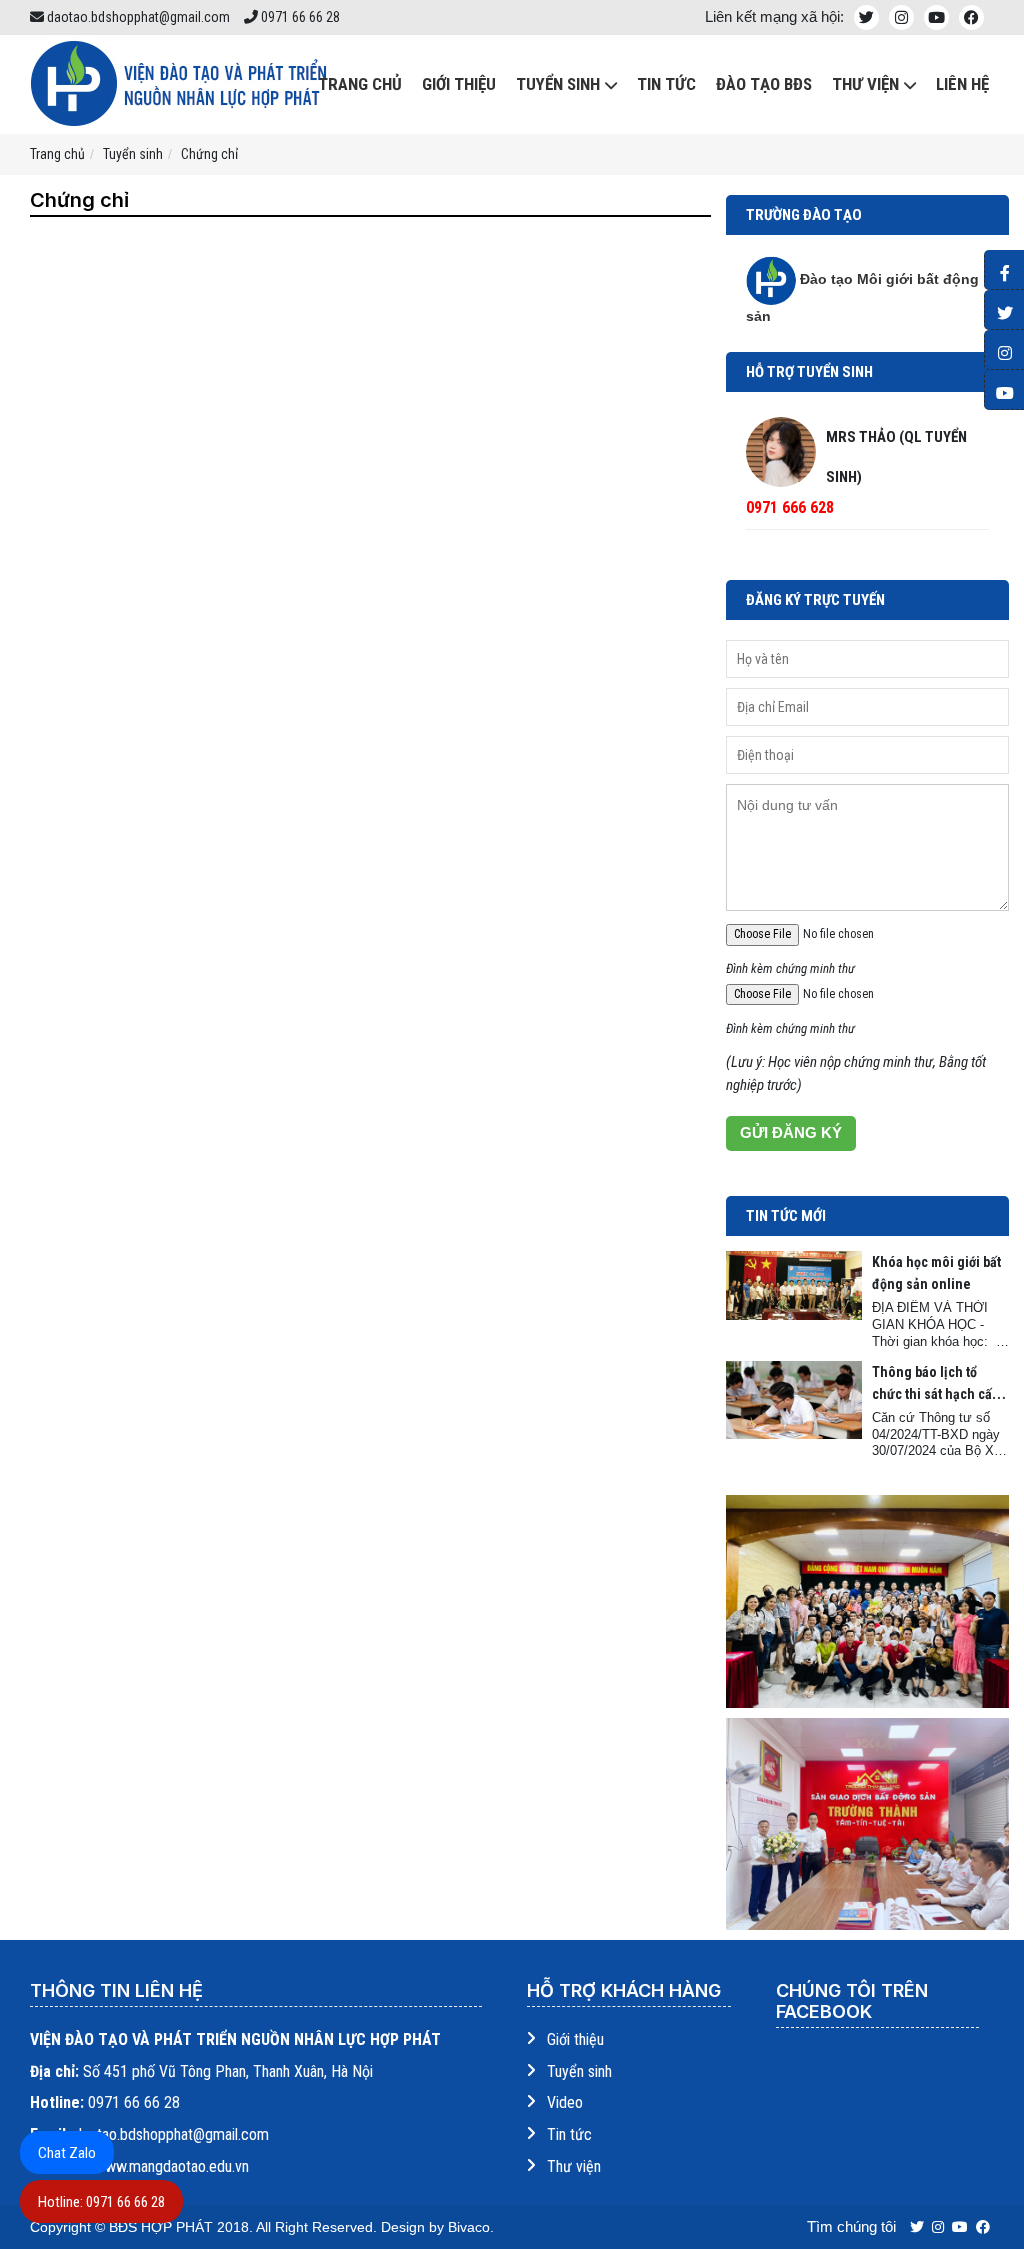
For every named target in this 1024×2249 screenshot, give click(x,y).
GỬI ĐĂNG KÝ (791, 1132)
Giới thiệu (459, 84)
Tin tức (666, 84)
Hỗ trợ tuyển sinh (809, 372)
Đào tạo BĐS (764, 84)
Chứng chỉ (209, 154)
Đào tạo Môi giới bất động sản (862, 297)
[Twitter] (1004, 310)
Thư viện (574, 2166)
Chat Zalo (67, 2153)
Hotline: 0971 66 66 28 (101, 2202)
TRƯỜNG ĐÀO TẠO (804, 215)
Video (565, 2102)
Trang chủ (57, 154)
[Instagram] (1004, 350)
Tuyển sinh (558, 84)
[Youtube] (1004, 390)
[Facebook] (1004, 270)
